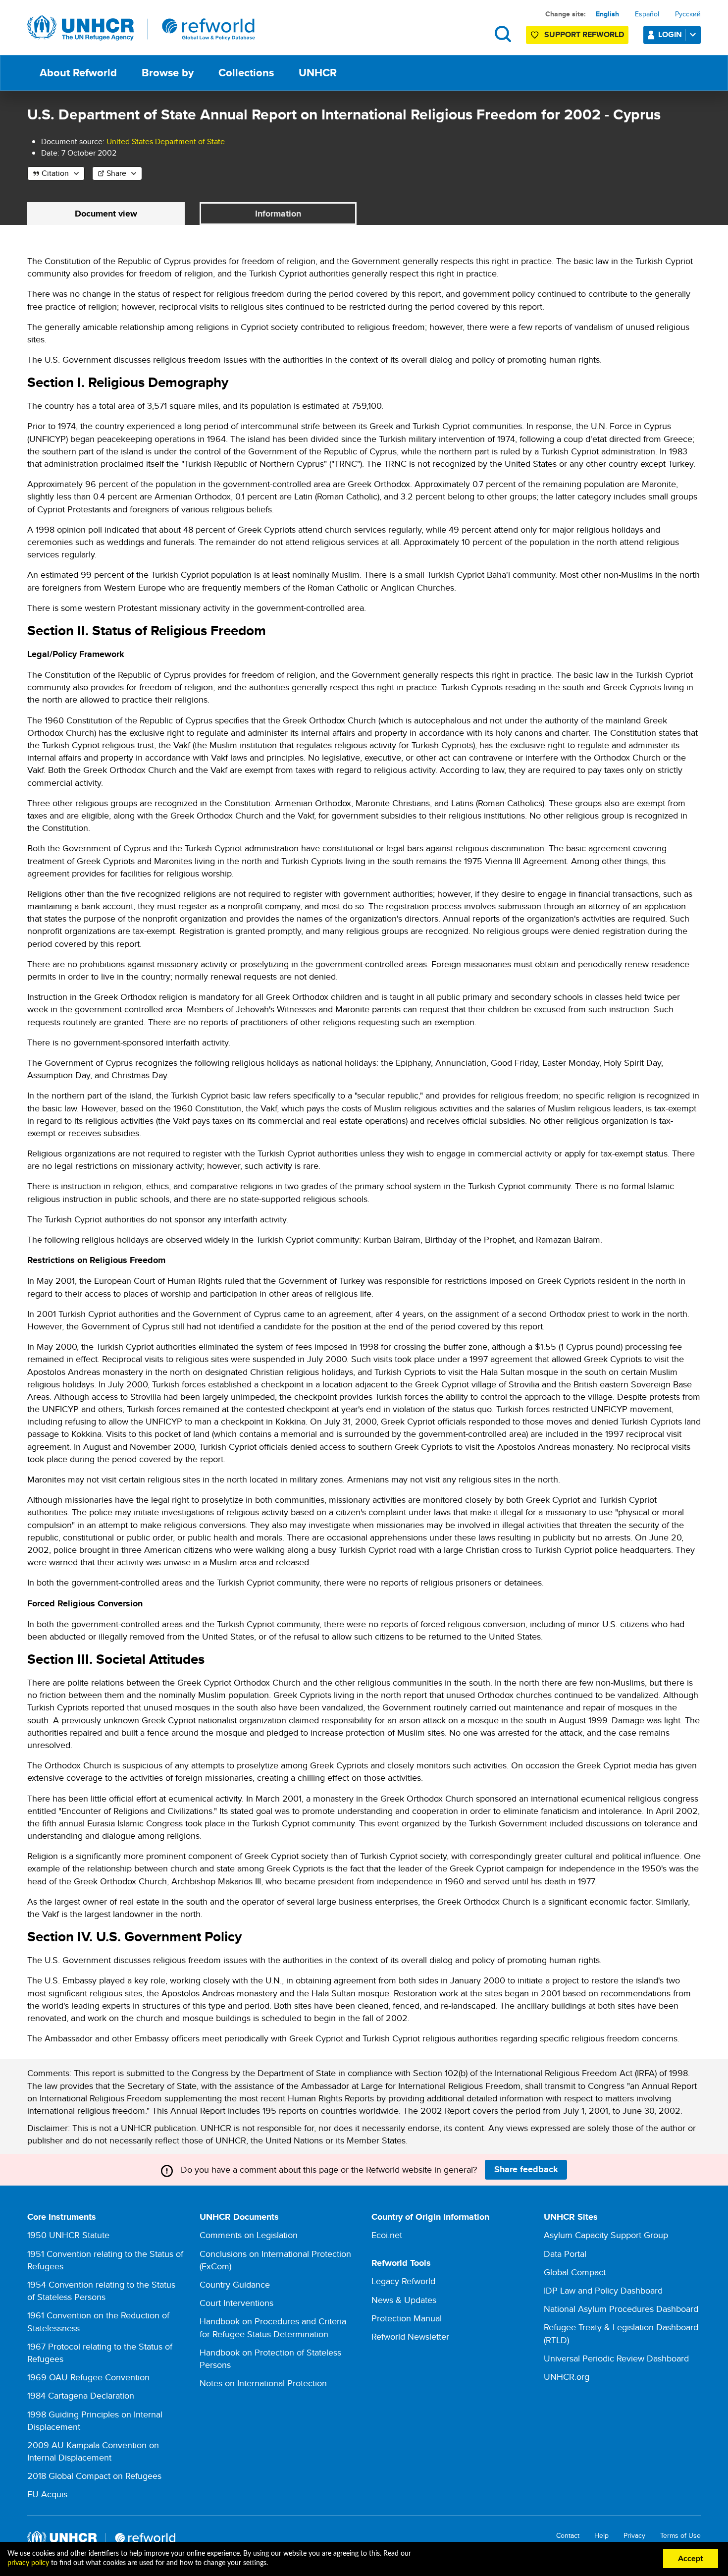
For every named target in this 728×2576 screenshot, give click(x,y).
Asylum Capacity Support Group (606, 2235)
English (607, 14)
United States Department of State (166, 141)
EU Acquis (47, 2494)
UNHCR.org (567, 2377)
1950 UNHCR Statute (68, 2235)
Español (647, 14)
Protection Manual (407, 2318)
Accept (691, 2559)
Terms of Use (680, 2536)
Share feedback (526, 2169)
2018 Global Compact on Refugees (94, 2476)
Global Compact (575, 2272)
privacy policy (28, 2563)
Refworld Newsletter (410, 2336)
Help (601, 2536)
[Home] (141, 28)
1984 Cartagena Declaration (81, 2395)
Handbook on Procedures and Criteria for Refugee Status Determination (273, 2327)
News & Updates (404, 2300)
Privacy (634, 2536)
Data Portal (565, 2254)
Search (503, 34)
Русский (688, 14)
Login (670, 34)
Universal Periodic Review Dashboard (616, 2358)
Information (278, 214)
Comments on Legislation (249, 2235)
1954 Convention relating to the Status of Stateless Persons (101, 2291)
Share (116, 173)
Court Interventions (236, 2303)
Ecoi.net (387, 2235)
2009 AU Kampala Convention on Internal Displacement (93, 2451)
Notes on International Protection (263, 2383)
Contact (568, 2536)
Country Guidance (235, 2284)
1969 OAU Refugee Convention (88, 2377)
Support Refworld (584, 34)
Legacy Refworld (403, 2281)
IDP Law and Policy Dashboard (603, 2290)
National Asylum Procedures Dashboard (621, 2309)
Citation (55, 173)
